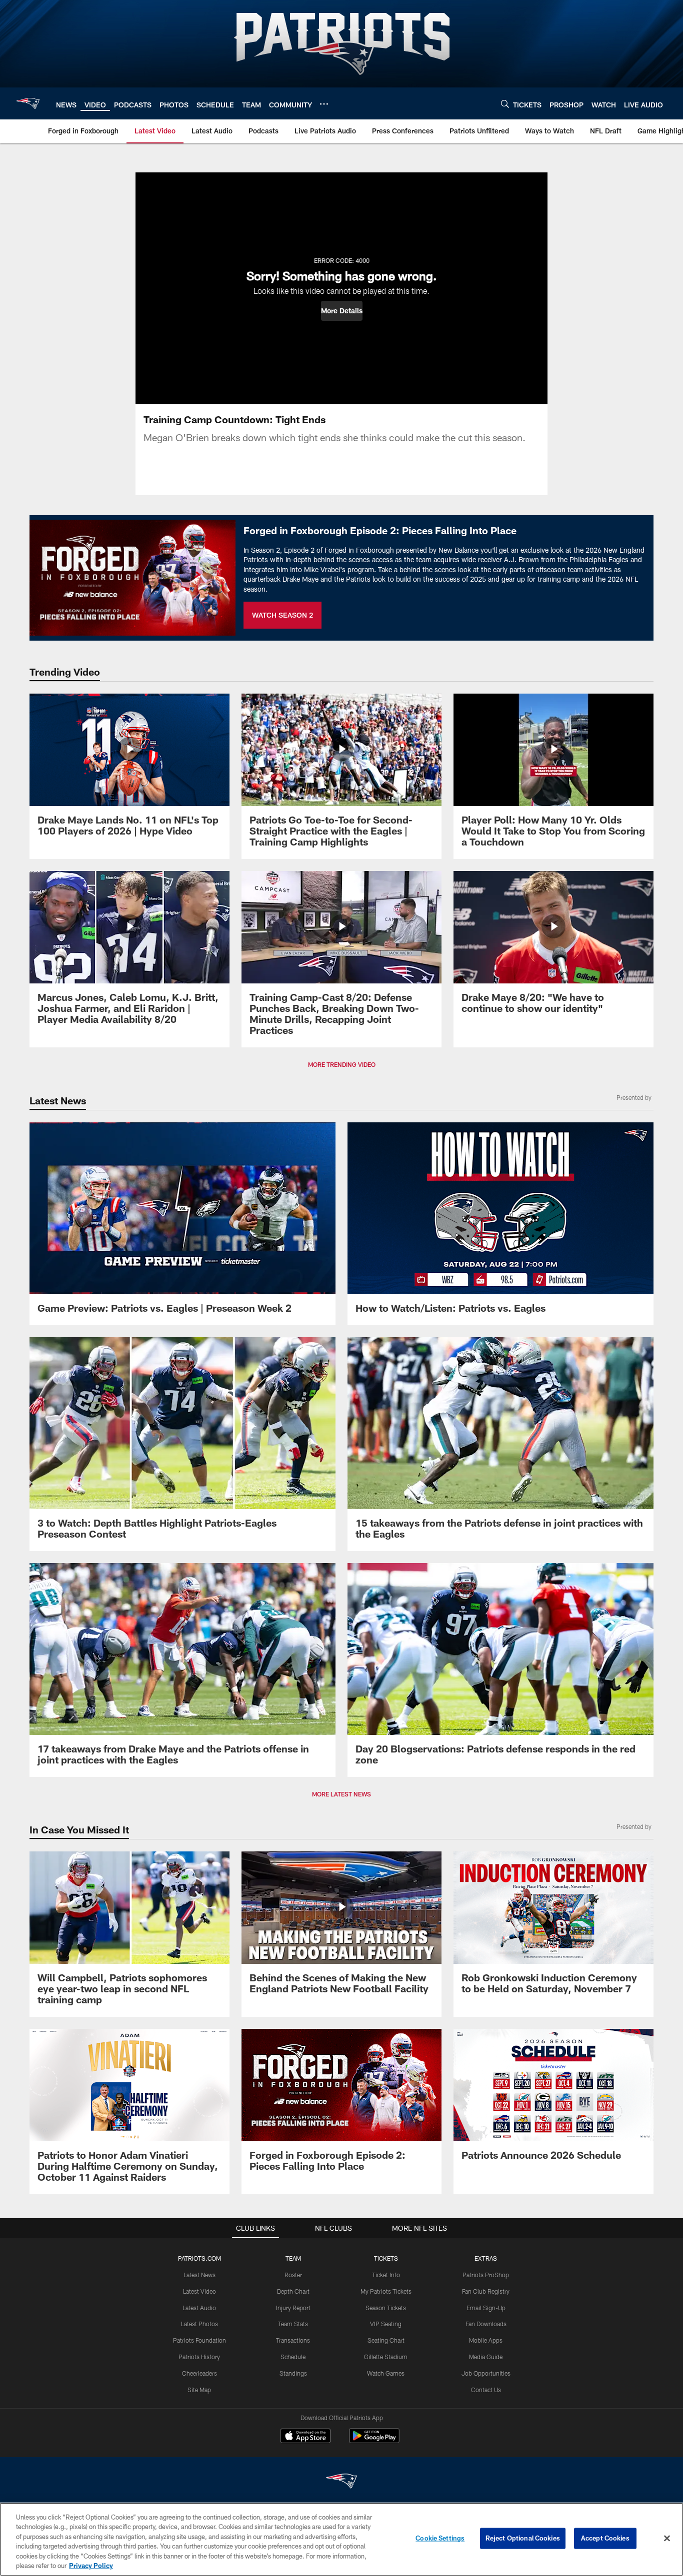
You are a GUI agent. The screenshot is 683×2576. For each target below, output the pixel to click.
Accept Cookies (605, 2538)
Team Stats (293, 2324)
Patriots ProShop (486, 2275)
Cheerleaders (199, 2373)
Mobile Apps (486, 2340)
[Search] (505, 104)
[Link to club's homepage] (28, 103)
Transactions (293, 2340)
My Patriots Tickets (386, 2291)
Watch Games (386, 2373)
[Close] (667, 2539)
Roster (293, 2275)
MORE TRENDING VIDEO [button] (342, 1064)
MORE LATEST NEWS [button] (341, 1794)
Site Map (199, 2390)
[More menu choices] (324, 104)
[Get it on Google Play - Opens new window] (374, 2441)
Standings (293, 2373)
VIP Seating (386, 2324)
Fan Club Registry (486, 2291)
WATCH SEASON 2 (282, 615)
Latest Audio (199, 2308)
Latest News (199, 2275)
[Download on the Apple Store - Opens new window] (305, 2437)
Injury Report (293, 2308)
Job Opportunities (486, 2373)
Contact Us (486, 2390)
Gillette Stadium (386, 2357)
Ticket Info (386, 2275)
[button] (342, 311)
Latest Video (199, 2291)
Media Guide (486, 2357)
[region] (341, 2539)
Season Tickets (386, 2308)
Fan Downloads (486, 2324)
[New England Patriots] (341, 2482)
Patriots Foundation (199, 2340)
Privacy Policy (91, 2566)
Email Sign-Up (486, 2308)
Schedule (293, 2357)
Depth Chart (293, 2291)
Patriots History (199, 2357)
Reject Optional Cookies (523, 2538)
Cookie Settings (440, 2538)
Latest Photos (199, 2324)
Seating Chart (386, 2340)
